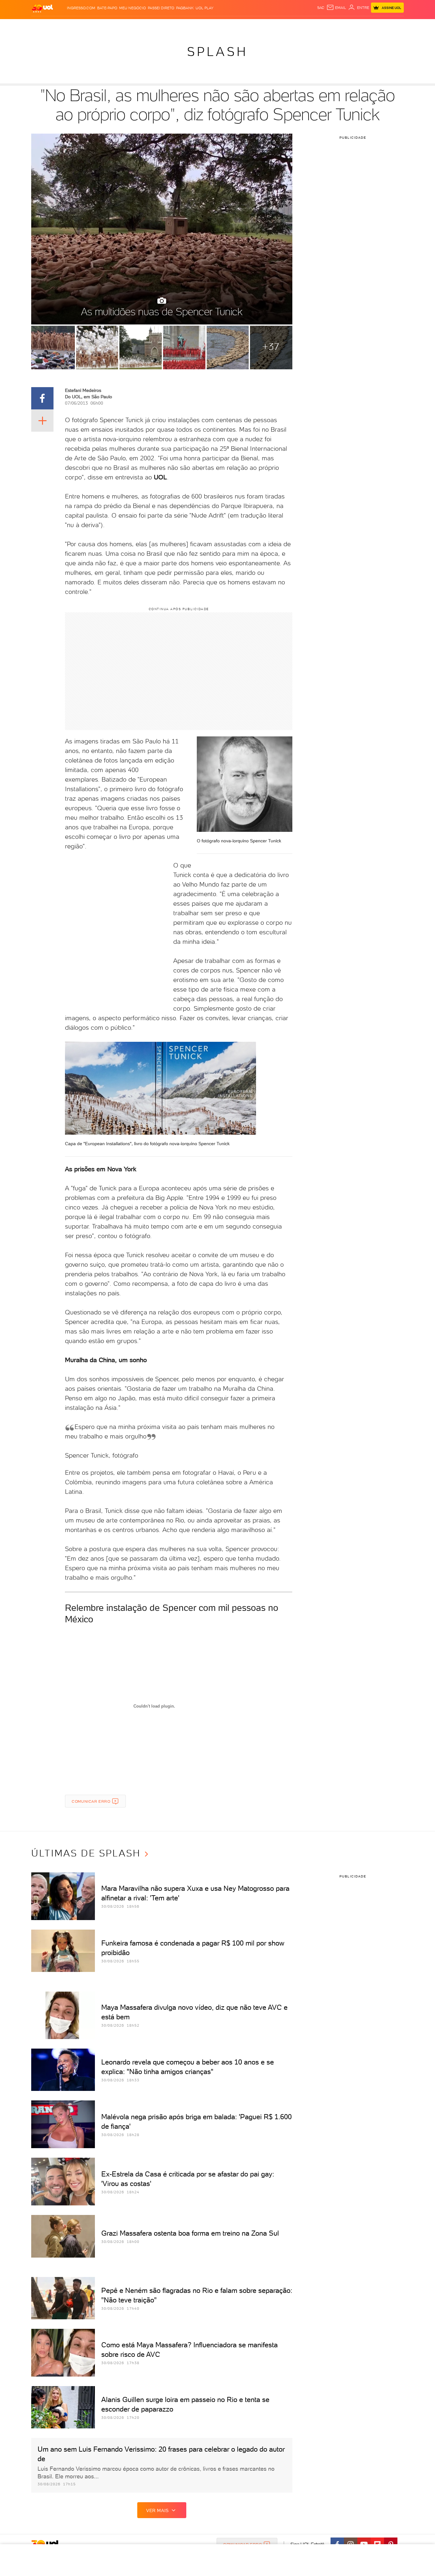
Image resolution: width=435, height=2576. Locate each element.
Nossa (329, 26)
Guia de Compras (393, 26)
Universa (243, 26)
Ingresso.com (81, 8)
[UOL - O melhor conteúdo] (42, 8)
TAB (341, 26)
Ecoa (290, 26)
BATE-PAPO (107, 8)
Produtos (44, 26)
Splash (223, 26)
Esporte (203, 26)
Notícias (104, 26)
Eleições (82, 26)
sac (321, 8)
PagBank (185, 8)
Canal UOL (308, 26)
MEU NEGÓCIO (132, 8)
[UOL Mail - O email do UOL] (336, 8)
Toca (366, 26)
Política (124, 26)
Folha (185, 26)
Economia (166, 26)
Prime (352, 26)
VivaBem (264, 26)
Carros (144, 26)
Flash (63, 26)
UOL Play (204, 8)
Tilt (279, 26)
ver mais (157, 2510)
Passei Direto (161, 8)
